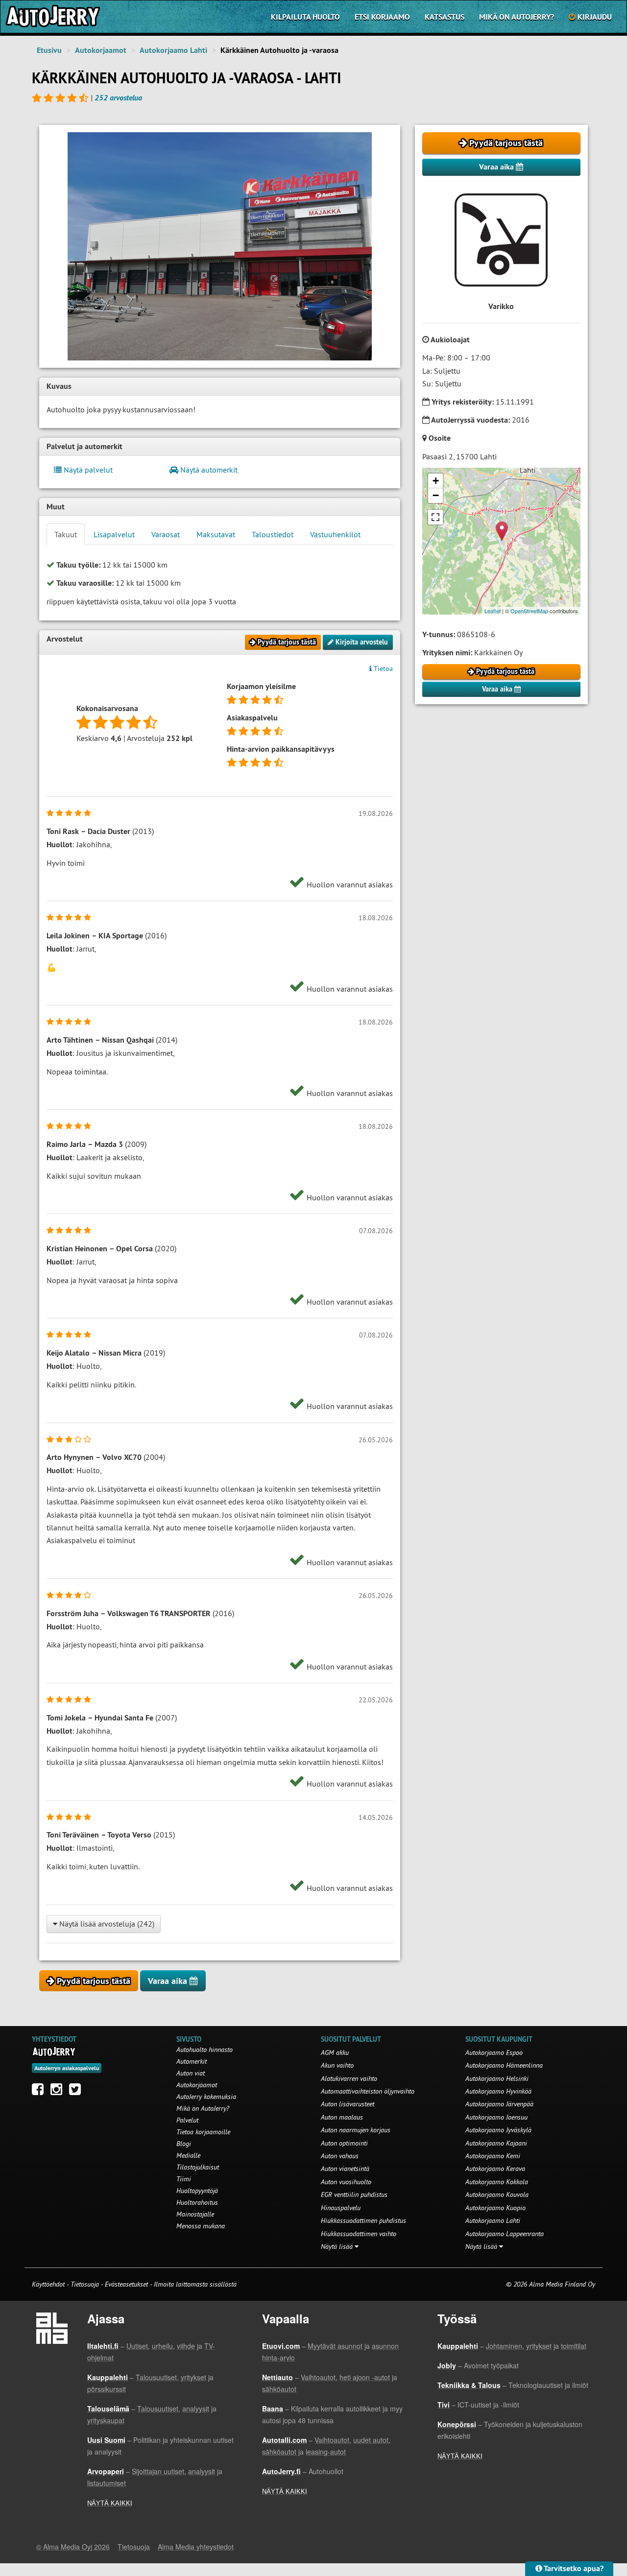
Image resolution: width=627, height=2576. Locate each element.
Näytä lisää (338, 2246)
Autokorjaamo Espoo (494, 2052)
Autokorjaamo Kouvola (497, 2194)
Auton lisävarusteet (348, 2104)
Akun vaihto (337, 2065)
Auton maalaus (342, 2117)
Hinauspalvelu (341, 2208)
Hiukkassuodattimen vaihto (359, 2234)
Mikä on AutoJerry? (517, 17)
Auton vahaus (340, 2156)
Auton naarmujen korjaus (356, 2130)
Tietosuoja (85, 2284)
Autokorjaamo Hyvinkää (498, 2091)
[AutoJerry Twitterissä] (77, 2092)
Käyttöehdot (49, 2284)
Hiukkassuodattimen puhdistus (363, 2220)
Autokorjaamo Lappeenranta (505, 2234)
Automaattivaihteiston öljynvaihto (368, 2091)
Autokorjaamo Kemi (493, 2156)
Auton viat (191, 2073)
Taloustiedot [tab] (273, 534)
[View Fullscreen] (435, 517)
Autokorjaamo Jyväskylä (498, 2130)
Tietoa (382, 668)
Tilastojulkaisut (198, 2167)
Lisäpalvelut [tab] (114, 534)
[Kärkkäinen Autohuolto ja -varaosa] (220, 246)
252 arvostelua (118, 98)
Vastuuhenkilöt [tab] (335, 534)
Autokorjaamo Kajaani (496, 2143)
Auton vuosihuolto (346, 2182)
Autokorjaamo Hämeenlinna (504, 2065)
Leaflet (493, 611)
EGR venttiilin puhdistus (354, 2194)
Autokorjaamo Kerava (495, 2169)
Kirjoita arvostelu (361, 642)
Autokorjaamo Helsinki (497, 2078)
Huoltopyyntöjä (197, 2191)
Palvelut (187, 2120)
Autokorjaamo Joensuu (496, 2117)
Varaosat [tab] (166, 534)
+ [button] (436, 481)
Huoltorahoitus (197, 2202)
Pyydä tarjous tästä (505, 143)
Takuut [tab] (66, 534)
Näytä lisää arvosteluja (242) (106, 1924)
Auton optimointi (344, 2143)
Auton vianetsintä (345, 2169)
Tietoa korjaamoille (203, 2132)
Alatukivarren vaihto (349, 2078)
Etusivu (49, 50)
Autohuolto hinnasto (205, 2050)
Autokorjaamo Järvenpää (499, 2104)
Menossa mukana (201, 2226)
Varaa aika (497, 167)
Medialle (188, 2155)
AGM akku (335, 2052)
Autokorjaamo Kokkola (497, 2182)
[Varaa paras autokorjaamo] (54, 2051)
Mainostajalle (195, 2214)
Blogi (184, 2144)
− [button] (436, 495)
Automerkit (192, 2061)
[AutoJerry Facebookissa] (40, 2092)
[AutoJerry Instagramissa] (59, 2092)
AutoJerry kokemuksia (206, 2097)
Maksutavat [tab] (216, 534)
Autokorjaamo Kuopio (495, 2208)
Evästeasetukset (126, 2284)
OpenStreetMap (529, 611)
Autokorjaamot (101, 50)
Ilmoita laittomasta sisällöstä (195, 2284)
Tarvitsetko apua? (573, 2568)
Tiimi (184, 2179)
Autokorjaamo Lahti (173, 50)
